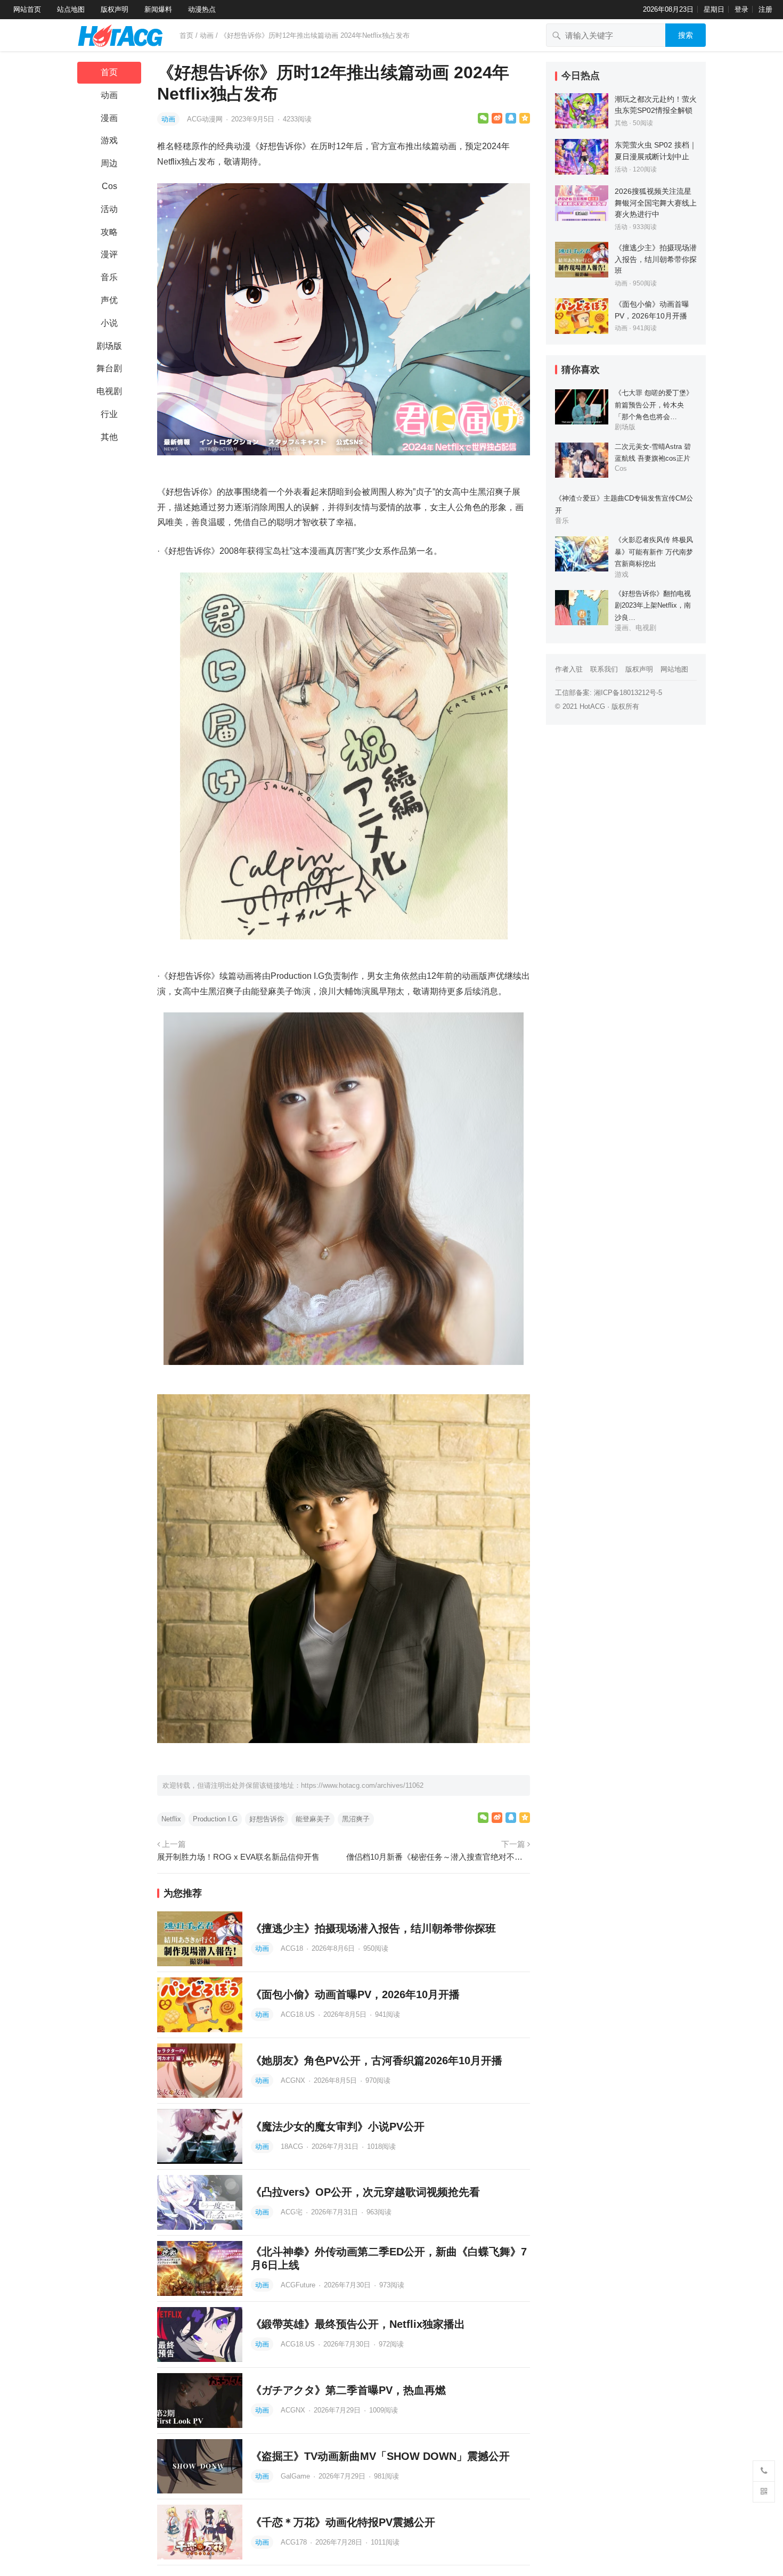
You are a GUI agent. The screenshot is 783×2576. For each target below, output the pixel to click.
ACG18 (293, 1948)
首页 (186, 35)
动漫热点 (202, 9)
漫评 (109, 254)
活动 (109, 209)
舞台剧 (109, 368)
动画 (207, 35)
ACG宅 (293, 2212)
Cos (109, 186)
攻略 (109, 232)
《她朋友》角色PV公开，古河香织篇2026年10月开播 (377, 2060)
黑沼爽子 (356, 1819)
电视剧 (109, 391)
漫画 (109, 118)
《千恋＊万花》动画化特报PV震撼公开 (343, 2522)
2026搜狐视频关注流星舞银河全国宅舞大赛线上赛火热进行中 (656, 203)
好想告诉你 (267, 1819)
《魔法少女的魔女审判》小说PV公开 (338, 2127)
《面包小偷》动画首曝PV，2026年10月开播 (355, 1994)
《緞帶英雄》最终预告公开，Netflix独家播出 (358, 2324)
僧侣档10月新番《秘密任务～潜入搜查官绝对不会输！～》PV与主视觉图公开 (438, 1857)
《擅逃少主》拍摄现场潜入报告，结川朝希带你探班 (373, 1928)
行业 (109, 414)
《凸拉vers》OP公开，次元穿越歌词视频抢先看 (365, 2192)
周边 (109, 163)
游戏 (109, 140)
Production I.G (215, 1819)
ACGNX (294, 2080)
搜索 (686, 35)
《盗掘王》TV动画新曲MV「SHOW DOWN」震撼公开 (380, 2456)
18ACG (293, 2146)
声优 (109, 300)
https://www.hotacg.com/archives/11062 (362, 1785)
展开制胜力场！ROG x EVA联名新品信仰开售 (238, 1857)
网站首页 (27, 9)
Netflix (171, 1819)
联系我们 (604, 669)
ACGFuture (299, 2285)
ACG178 (295, 2542)
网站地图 (674, 669)
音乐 (109, 277)
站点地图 (71, 9)
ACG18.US (299, 2014)
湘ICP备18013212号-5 (628, 693)
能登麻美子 (313, 1819)
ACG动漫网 (206, 119)
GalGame (296, 2476)
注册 (765, 9)
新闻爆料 (158, 9)
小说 (109, 323)
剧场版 (109, 346)
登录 (741, 9)
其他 (109, 437)
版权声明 (115, 9)
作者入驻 (569, 669)
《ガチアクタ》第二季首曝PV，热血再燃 (348, 2390)
